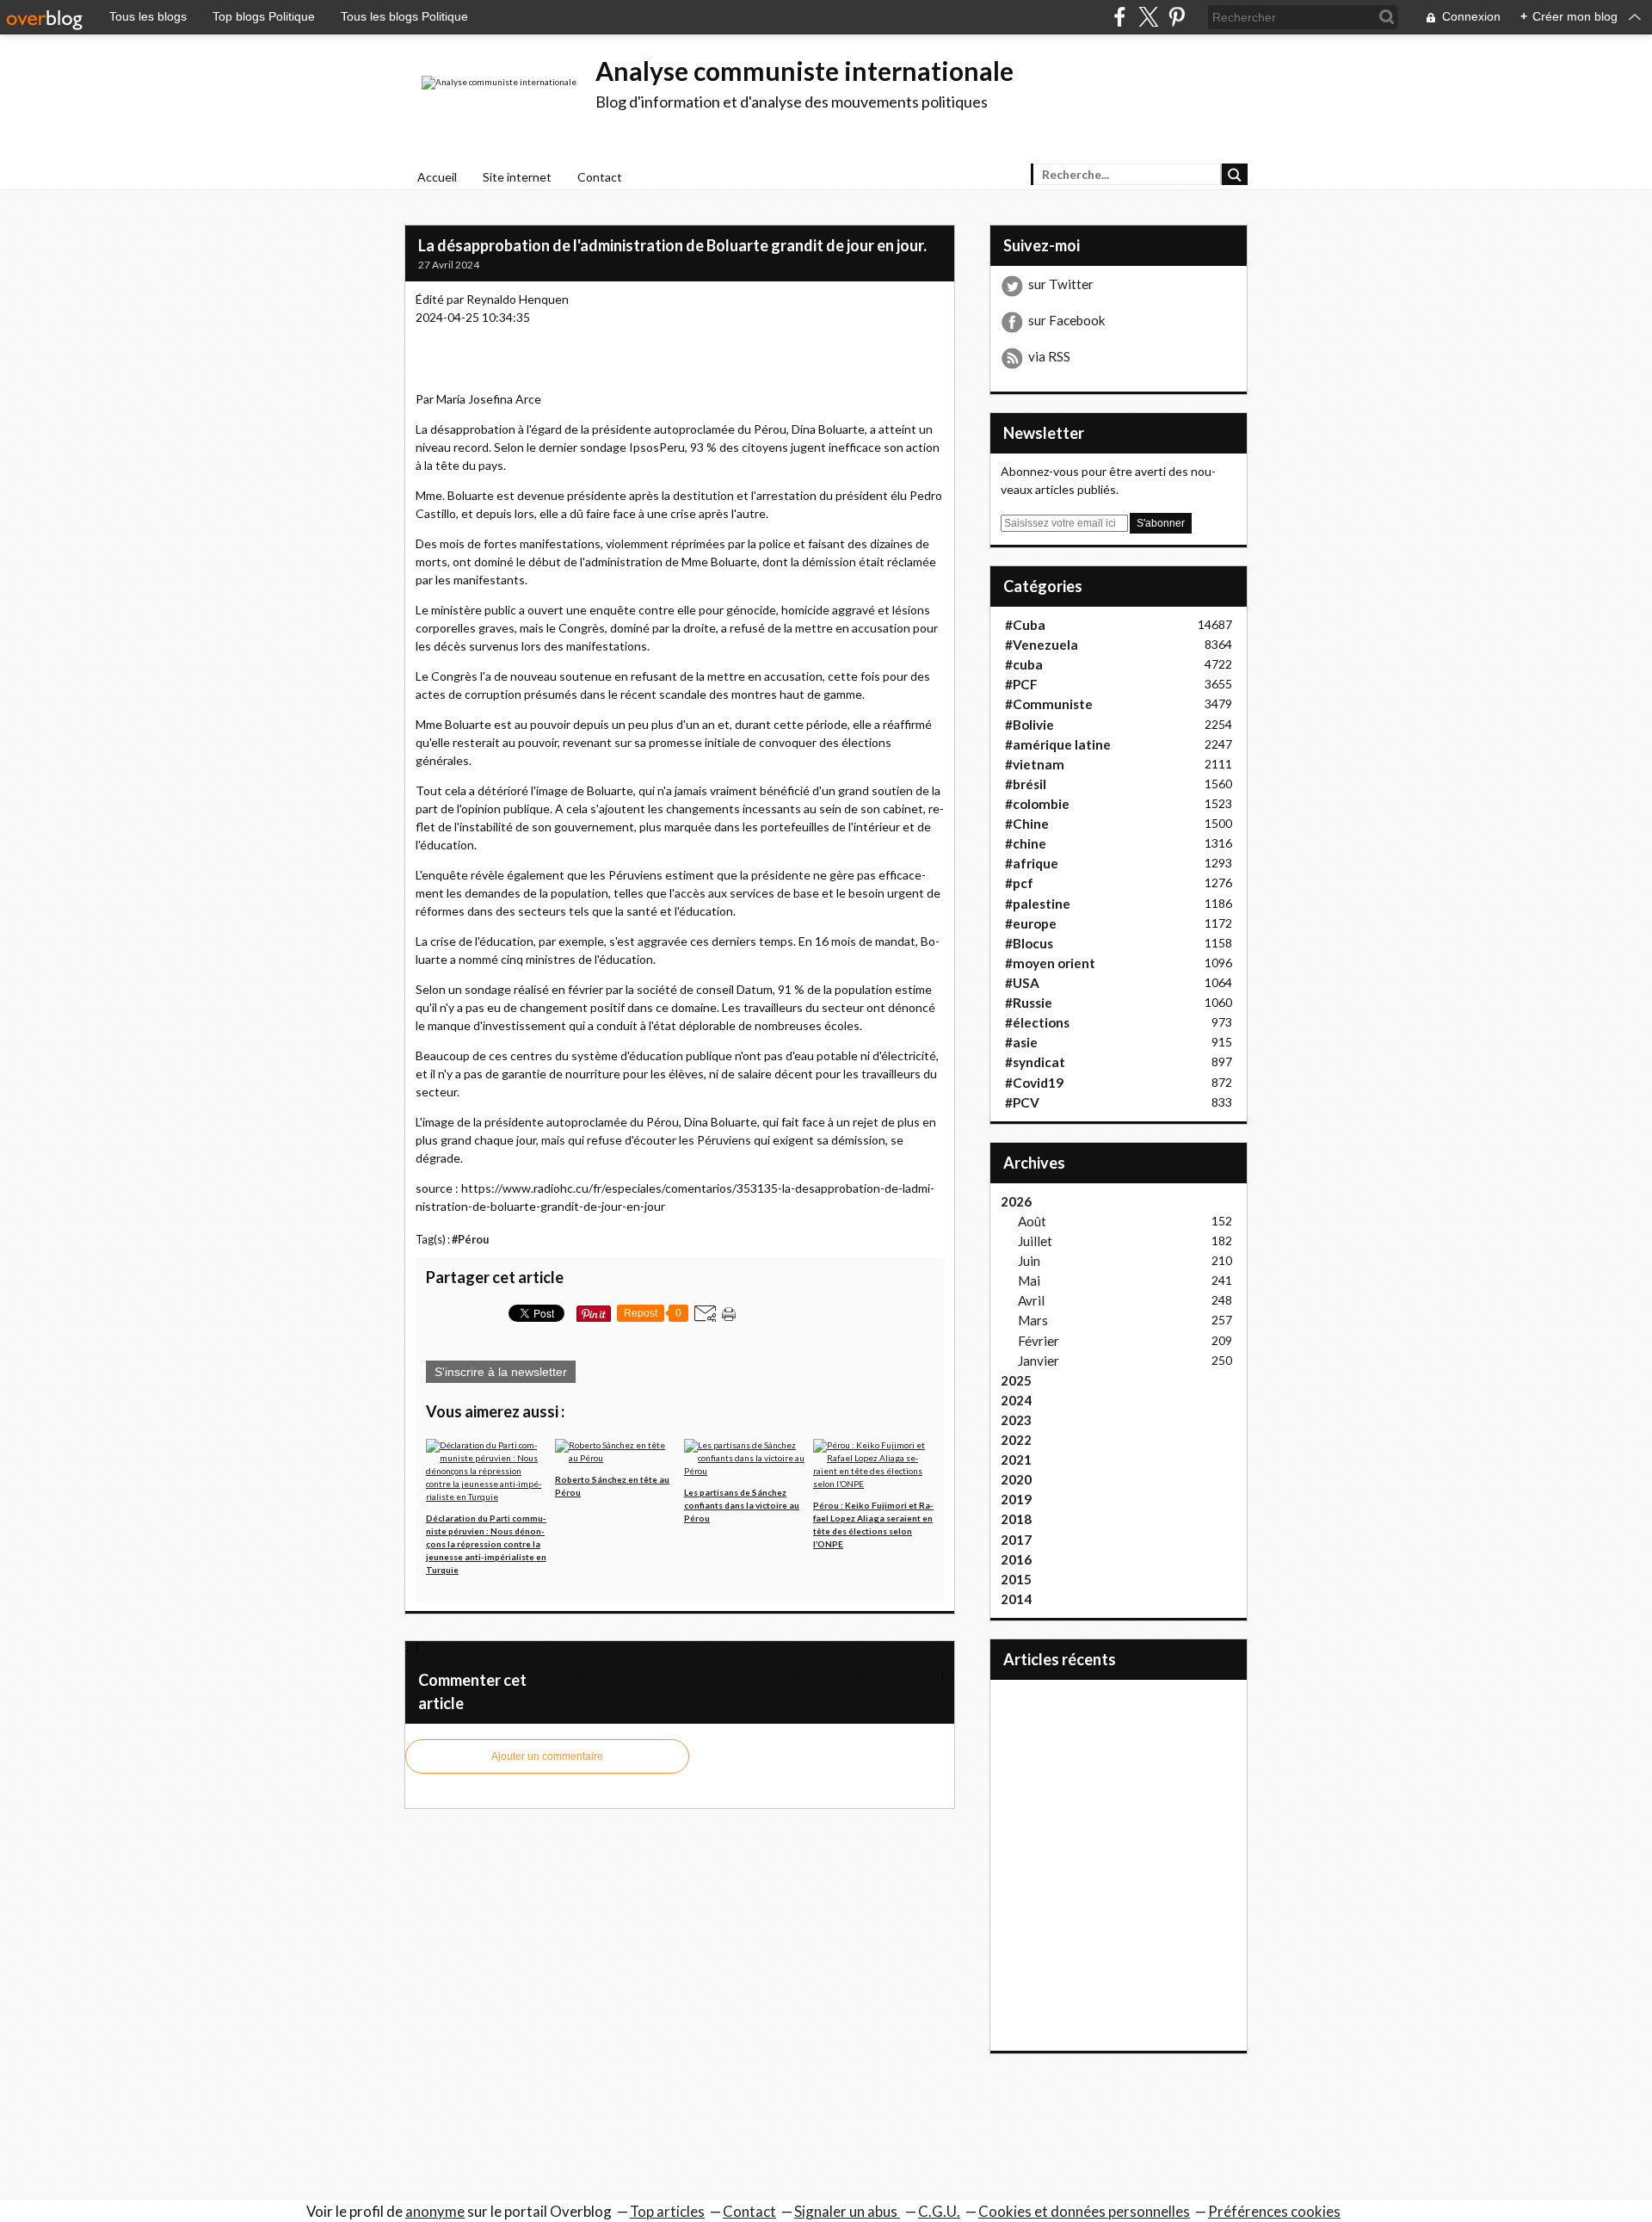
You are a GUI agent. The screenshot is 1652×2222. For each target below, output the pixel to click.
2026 (1016, 1201)
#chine (1026, 843)
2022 (1016, 1440)
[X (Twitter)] (1148, 17)
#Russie (1029, 1003)
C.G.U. (939, 2211)
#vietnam (1035, 764)
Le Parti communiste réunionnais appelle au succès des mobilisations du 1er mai (750, 1676)
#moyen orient (1050, 963)
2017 (1016, 1540)
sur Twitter (1061, 284)
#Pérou (470, 1240)
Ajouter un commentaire (547, 1756)
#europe (1031, 923)
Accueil (437, 177)
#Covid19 (1034, 1083)
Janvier (1039, 1361)
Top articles (667, 2211)
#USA (1022, 983)
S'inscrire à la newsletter (501, 1372)
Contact (600, 177)
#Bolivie (1029, 725)
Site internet (517, 177)
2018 (1016, 1519)
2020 (1016, 1479)
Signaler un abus (847, 2211)
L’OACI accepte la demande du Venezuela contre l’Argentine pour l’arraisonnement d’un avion (643, 1648)
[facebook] (1120, 17)
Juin (1029, 1261)
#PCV (1022, 1102)
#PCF (1021, 684)
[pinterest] (1177, 17)
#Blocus (1029, 943)
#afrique (1032, 863)
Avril (1031, 1300)
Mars (1033, 1320)
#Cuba (1025, 625)
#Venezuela (1042, 645)
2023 (1016, 1420)
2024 (1016, 1400)
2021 (1016, 1460)
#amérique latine (1058, 744)
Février (1039, 1341)
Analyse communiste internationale (804, 71)
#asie (1021, 1042)
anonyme (435, 2211)
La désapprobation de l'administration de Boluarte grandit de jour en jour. (672, 245)
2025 (1016, 1380)
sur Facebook (1067, 320)
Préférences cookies (1274, 2211)
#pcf (1019, 883)
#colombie (1037, 804)
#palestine (1038, 904)
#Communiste (1049, 704)
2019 (1016, 1499)
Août (1032, 1221)
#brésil (1026, 784)
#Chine (1027, 824)
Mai (1029, 1281)
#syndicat (1035, 1062)
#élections (1037, 1022)
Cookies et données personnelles (1084, 2211)
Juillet (1035, 1241)
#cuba (1024, 664)
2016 (1016, 1559)
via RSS (1049, 356)
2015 (1016, 1579)
